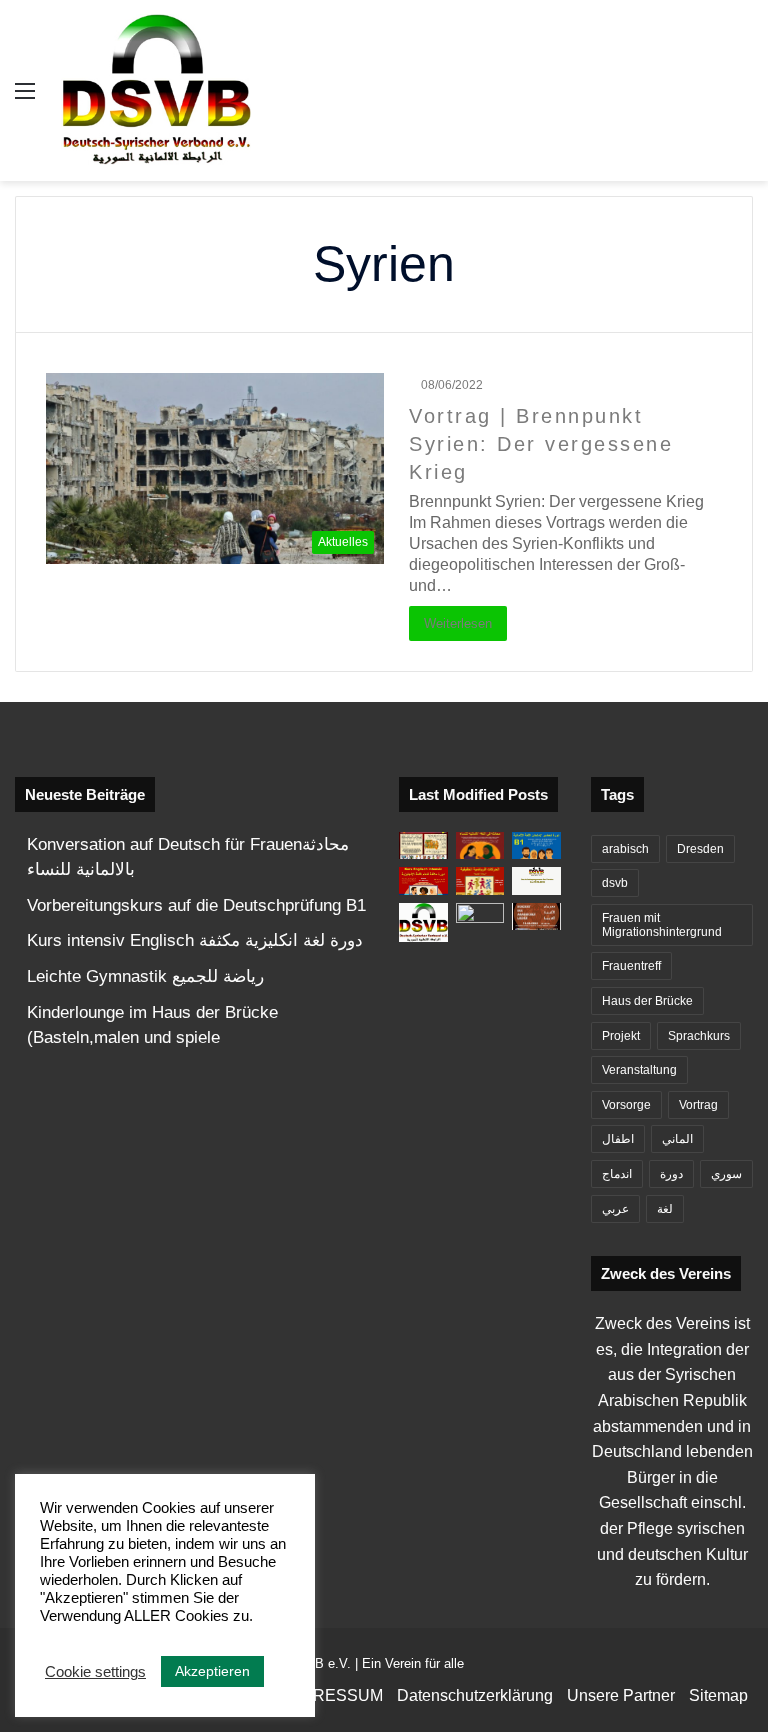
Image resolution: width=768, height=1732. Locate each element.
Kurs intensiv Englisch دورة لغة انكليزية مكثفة (195, 940)
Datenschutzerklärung (475, 1695)
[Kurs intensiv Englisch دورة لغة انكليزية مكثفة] (423, 880)
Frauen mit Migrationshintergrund (662, 925)
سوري (726, 1174)
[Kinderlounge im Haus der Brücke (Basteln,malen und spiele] (423, 845)
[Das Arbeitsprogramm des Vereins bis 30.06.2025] (536, 880)
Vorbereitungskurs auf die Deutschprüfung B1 (196, 905)
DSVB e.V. (319, 1663)
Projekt (621, 1036)
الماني (677, 1139)
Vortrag (698, 1105)
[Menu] (25, 98)
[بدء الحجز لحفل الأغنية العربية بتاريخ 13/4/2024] (536, 916)
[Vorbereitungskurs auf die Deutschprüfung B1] (536, 845)
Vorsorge (626, 1105)
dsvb (615, 883)
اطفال (618, 1139)
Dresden (700, 849)
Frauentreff (631, 966)
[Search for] (743, 98)
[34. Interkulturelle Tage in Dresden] (480, 916)
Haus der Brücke (647, 1001)
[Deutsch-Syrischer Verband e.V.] (156, 90)
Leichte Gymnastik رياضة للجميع (145, 976)
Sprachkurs (699, 1036)
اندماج (617, 1174)
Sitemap (718, 1695)
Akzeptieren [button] (212, 1671)
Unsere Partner (621, 1695)
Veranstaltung (639, 1070)
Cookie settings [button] (95, 1672)
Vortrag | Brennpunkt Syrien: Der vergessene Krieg (541, 444)
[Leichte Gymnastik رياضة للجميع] (480, 880)
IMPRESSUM (334, 1695)
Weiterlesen (458, 623)
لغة (665, 1209)
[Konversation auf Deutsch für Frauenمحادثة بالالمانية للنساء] (480, 845)
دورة (671, 1174)
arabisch (625, 849)
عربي (615, 1209)
